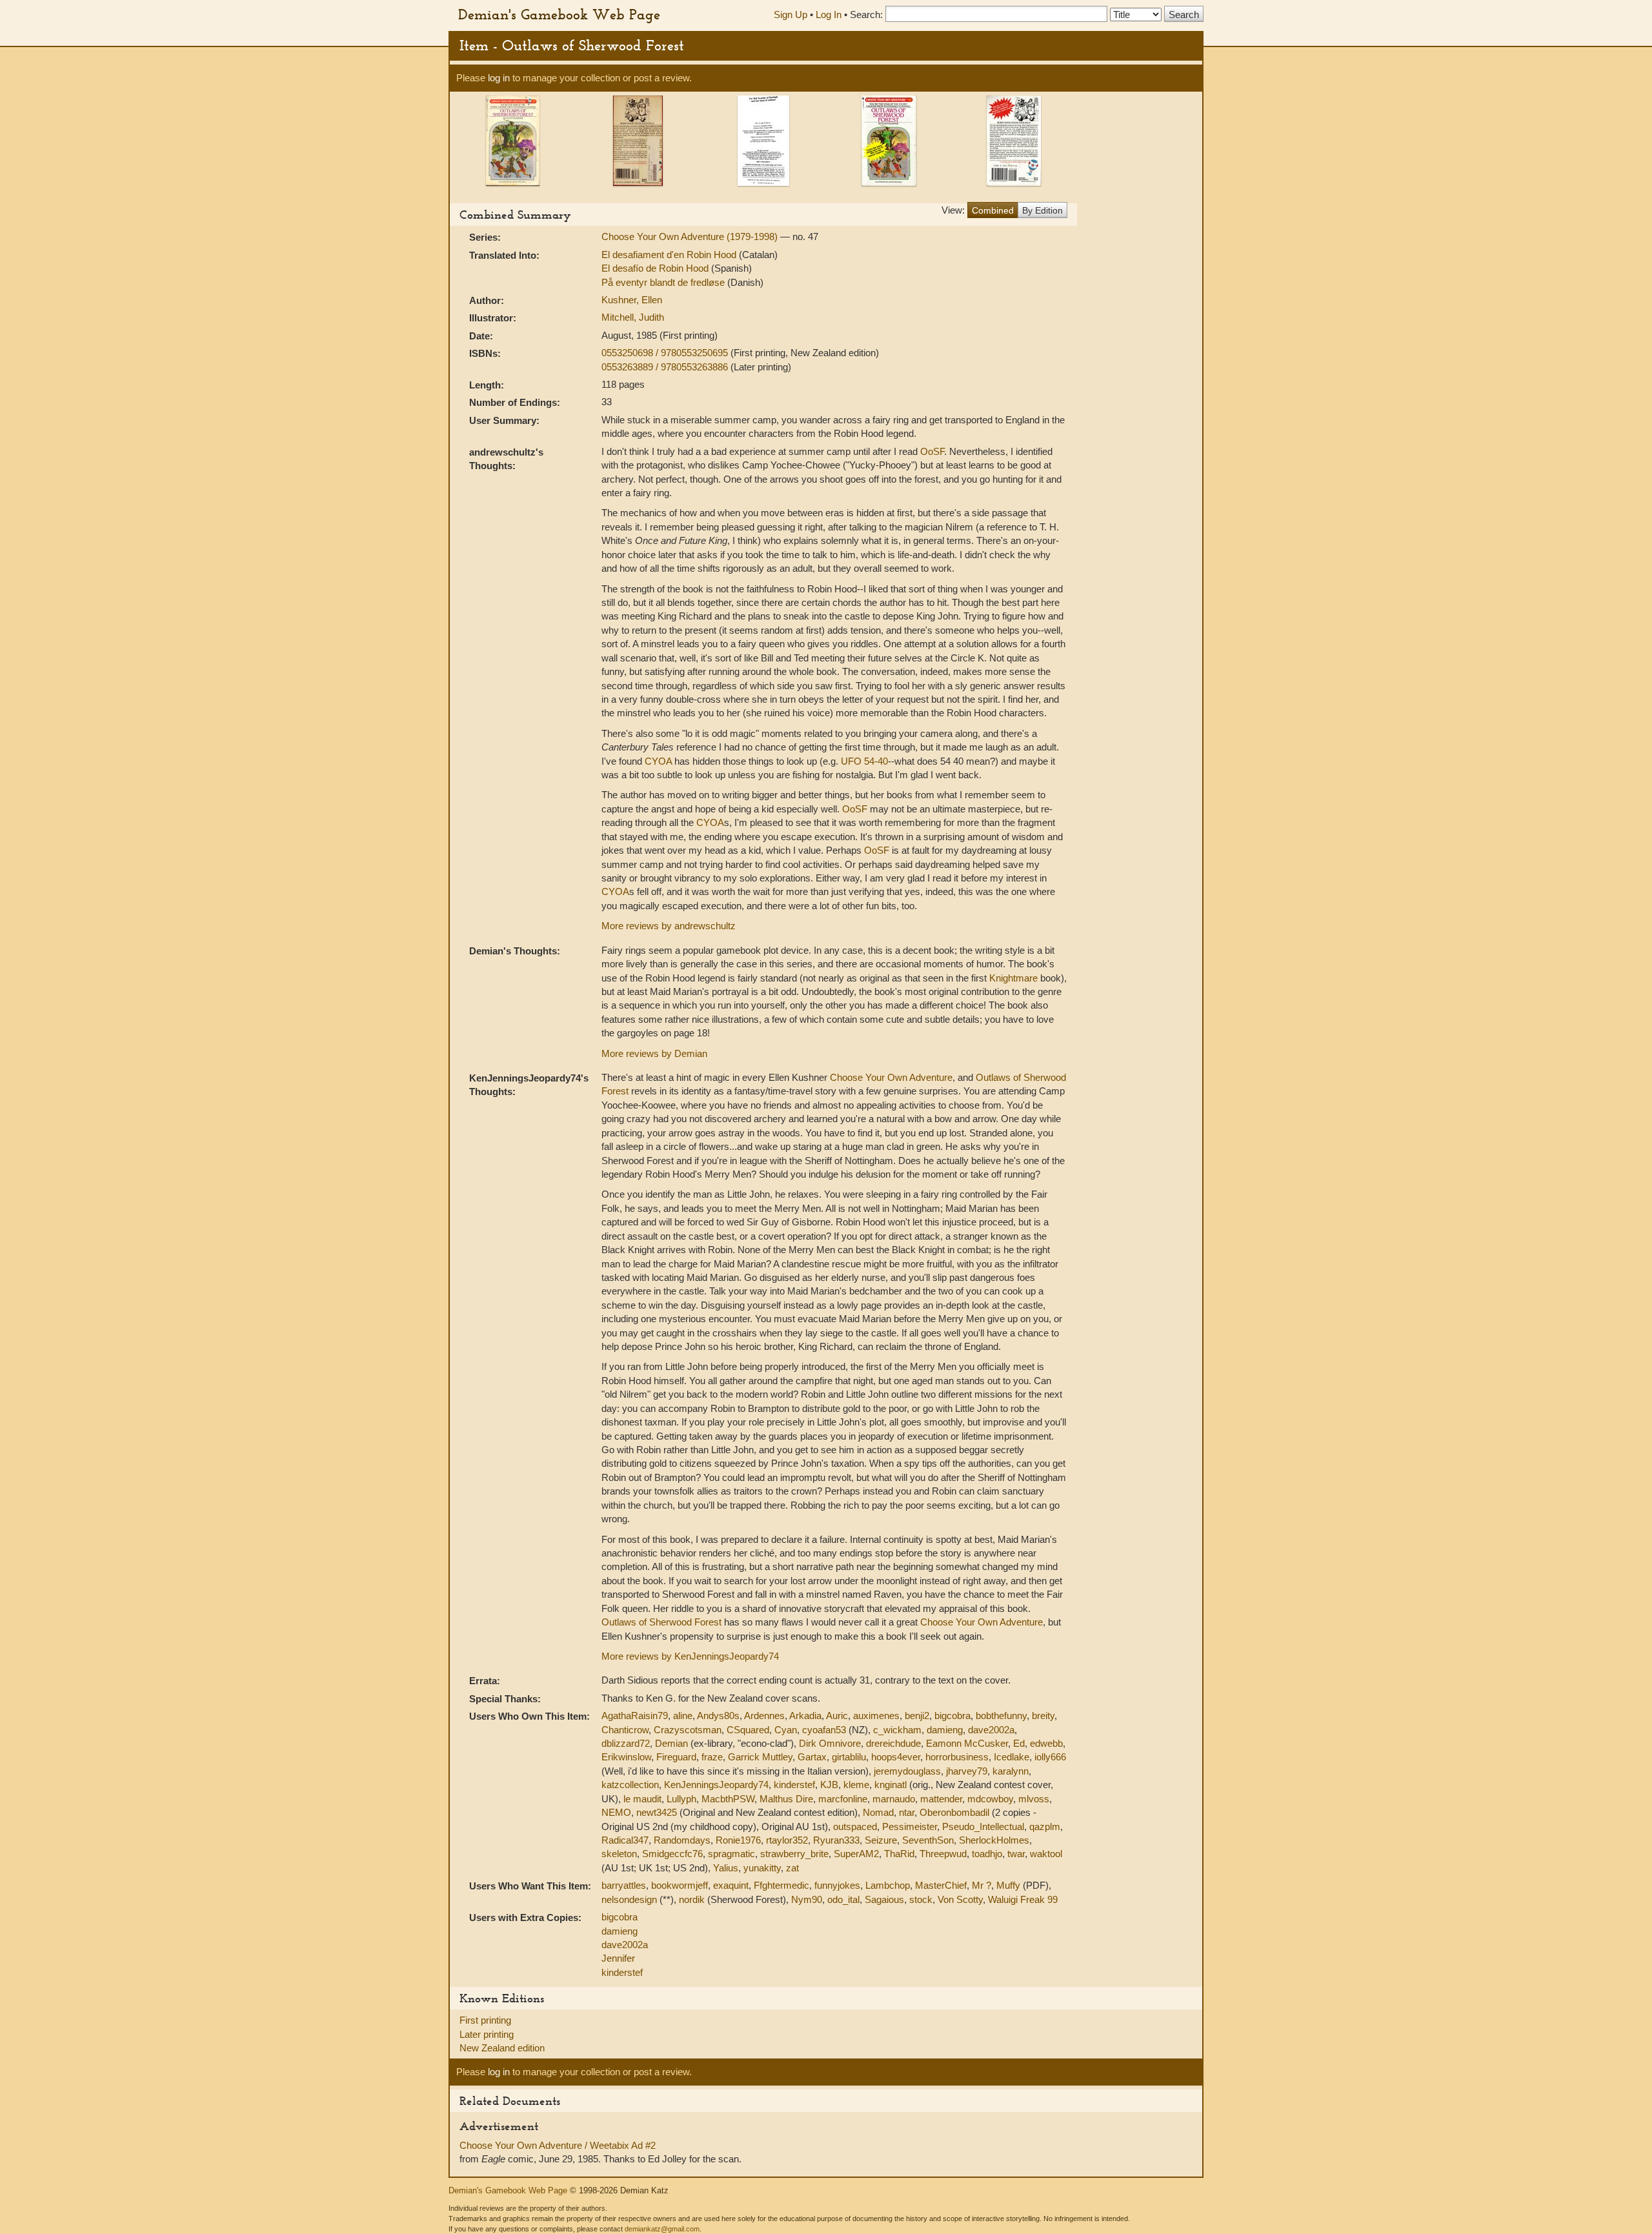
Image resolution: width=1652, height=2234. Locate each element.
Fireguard (676, 1757)
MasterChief (941, 1885)
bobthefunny (1001, 1716)
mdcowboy (990, 1799)
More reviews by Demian (654, 1053)
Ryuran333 (836, 1840)
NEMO (616, 1812)
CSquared (748, 1730)
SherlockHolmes (994, 1840)
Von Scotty (960, 1899)
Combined (993, 210)
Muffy (1008, 1885)
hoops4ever (896, 1757)
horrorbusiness (957, 1757)
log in (499, 78)
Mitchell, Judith (633, 317)
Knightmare (1013, 978)
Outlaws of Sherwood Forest (661, 1622)
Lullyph (681, 1799)
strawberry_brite (794, 1854)
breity (1043, 1716)
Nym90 (807, 1899)
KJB (829, 1785)
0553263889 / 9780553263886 (666, 367)
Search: (866, 15)
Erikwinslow (626, 1757)
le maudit (642, 1799)
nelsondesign (629, 1899)
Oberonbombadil (954, 1812)
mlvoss (1034, 1799)
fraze (712, 1757)
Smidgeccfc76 (672, 1854)
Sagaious (884, 1899)
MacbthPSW (728, 1799)
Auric (837, 1716)
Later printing (487, 2034)
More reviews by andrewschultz (669, 926)
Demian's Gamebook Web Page (559, 14)
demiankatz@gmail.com (662, 2229)
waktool (1046, 1854)
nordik (692, 1899)
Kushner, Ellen (632, 300)
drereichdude (893, 1743)
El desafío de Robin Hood (656, 268)
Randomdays (682, 1840)
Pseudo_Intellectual (983, 1826)
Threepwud (943, 1854)
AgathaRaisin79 (635, 1716)
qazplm (1045, 1826)
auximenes (876, 1716)
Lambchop (888, 1885)
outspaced (855, 1826)
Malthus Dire (786, 1799)
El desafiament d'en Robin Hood (670, 255)
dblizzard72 (626, 1743)
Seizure (881, 1840)
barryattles (624, 1885)
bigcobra (952, 1716)
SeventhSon (928, 1840)
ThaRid (899, 1854)
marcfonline (843, 1799)
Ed (1019, 1743)
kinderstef (794, 1785)
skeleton (619, 1854)
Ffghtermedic (781, 1885)
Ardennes (764, 1716)
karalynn (1011, 1771)
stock (921, 1899)
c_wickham (897, 1730)
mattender (941, 1799)
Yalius (726, 1868)
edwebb (1046, 1743)
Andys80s (718, 1716)
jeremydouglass (907, 1771)
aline (683, 1716)
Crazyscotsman (688, 1730)
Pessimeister (910, 1826)
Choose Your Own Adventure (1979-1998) (691, 236)
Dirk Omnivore (830, 1743)
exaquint (731, 1885)
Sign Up (791, 15)
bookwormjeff (680, 1885)
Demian (671, 1743)
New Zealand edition (502, 2048)
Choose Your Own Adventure (891, 1077)
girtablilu (849, 1757)
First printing (485, 2020)
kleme (856, 1785)
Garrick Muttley (760, 1757)
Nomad (878, 1812)
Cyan (786, 1730)
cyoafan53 (824, 1730)
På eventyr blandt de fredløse (664, 282)
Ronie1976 (738, 1840)
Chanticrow (625, 1730)
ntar (907, 1812)
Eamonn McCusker (967, 1743)
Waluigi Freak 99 (1023, 1899)
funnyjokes (837, 1885)
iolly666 (1050, 1757)
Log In (829, 15)
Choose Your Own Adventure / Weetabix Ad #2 (558, 2145)
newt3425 (657, 1812)
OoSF (932, 451)
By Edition (1043, 210)
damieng (945, 1730)
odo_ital (843, 1899)
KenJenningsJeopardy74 (716, 1785)
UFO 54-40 (864, 761)
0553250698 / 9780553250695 (666, 353)
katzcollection (630, 1785)
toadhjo (987, 1854)
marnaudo (894, 1799)
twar (1016, 1854)
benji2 (917, 1716)
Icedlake (1012, 1757)
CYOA (658, 761)
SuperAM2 (856, 1854)
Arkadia (805, 1716)
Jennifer (618, 1958)
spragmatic (731, 1854)
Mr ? (982, 1885)
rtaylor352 (787, 1840)
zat (792, 1868)
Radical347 (625, 1840)
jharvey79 (967, 1771)
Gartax (812, 1757)
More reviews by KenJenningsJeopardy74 (690, 1656)
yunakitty (762, 1868)
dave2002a (991, 1730)
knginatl (891, 1785)
